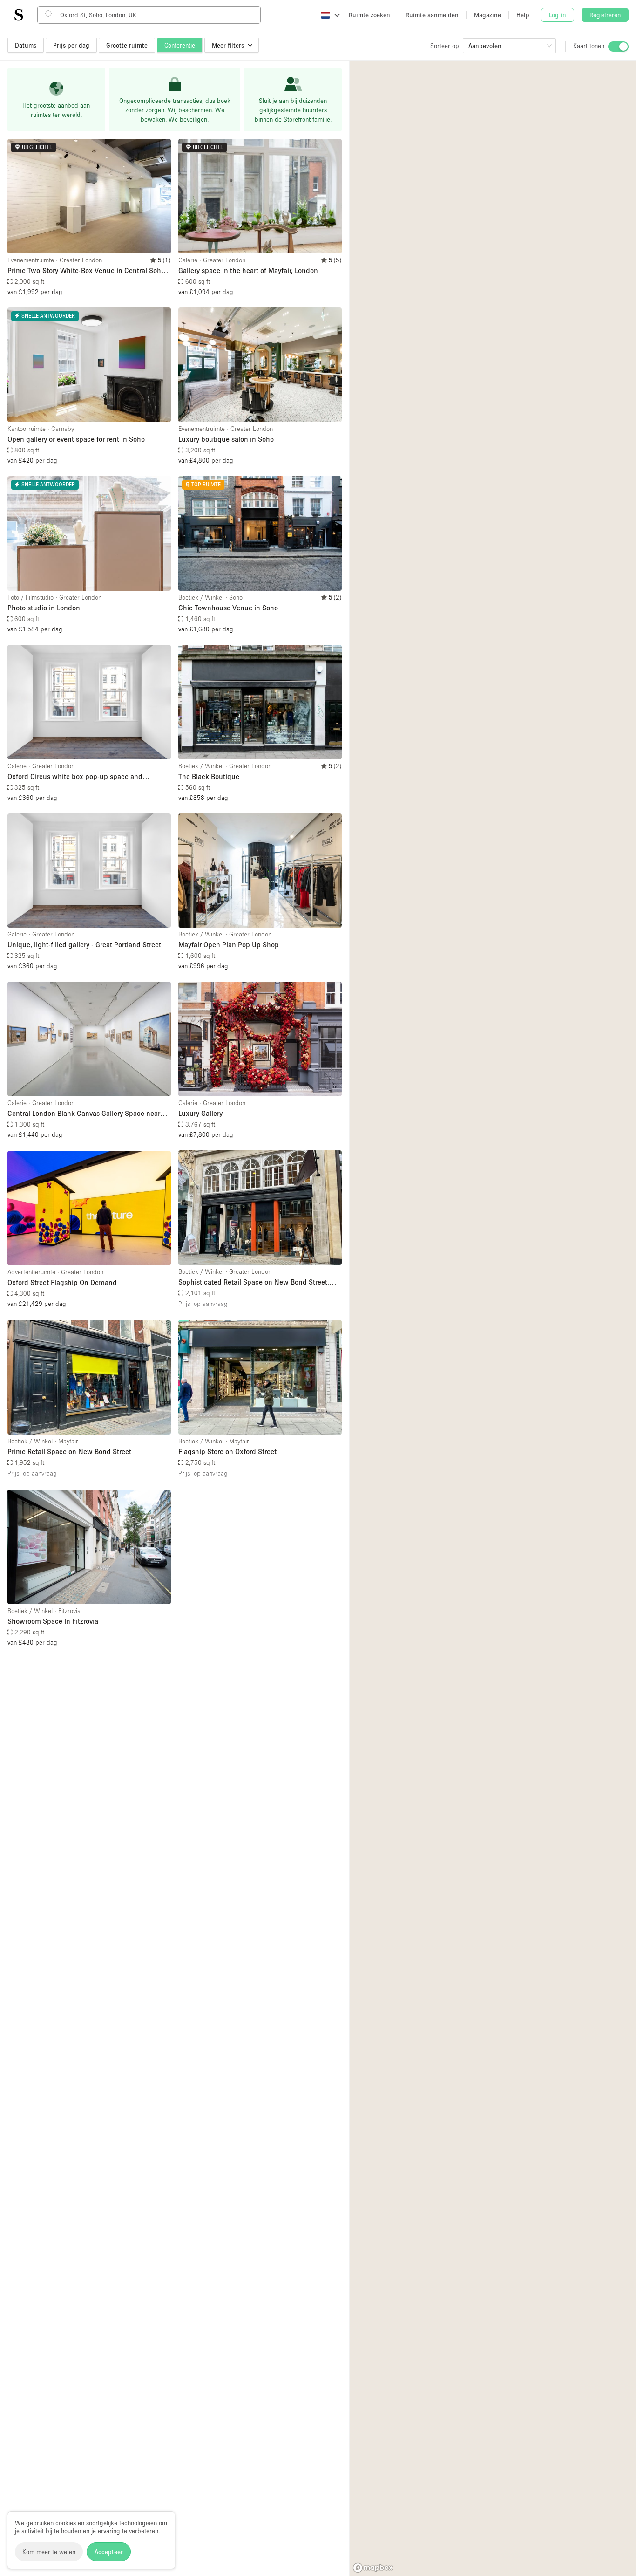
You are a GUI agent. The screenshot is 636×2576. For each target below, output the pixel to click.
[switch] (618, 47)
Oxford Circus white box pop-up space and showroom (75, 777)
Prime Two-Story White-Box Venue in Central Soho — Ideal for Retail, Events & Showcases (86, 271)
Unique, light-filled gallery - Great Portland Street (84, 944)
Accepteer (109, 2552)
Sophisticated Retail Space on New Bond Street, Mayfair (254, 1282)
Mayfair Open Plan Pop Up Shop (229, 944)
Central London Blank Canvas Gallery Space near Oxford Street (84, 1114)
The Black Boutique (209, 776)
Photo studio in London (44, 608)
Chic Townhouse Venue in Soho (228, 608)
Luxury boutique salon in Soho (226, 439)
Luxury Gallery (200, 1113)
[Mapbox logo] (373, 2568)
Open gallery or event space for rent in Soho (76, 439)
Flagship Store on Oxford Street (227, 1451)
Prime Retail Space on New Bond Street (69, 1451)
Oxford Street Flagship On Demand (62, 1282)
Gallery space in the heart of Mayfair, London (248, 270)
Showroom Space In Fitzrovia (53, 1621)
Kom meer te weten (49, 2552)
